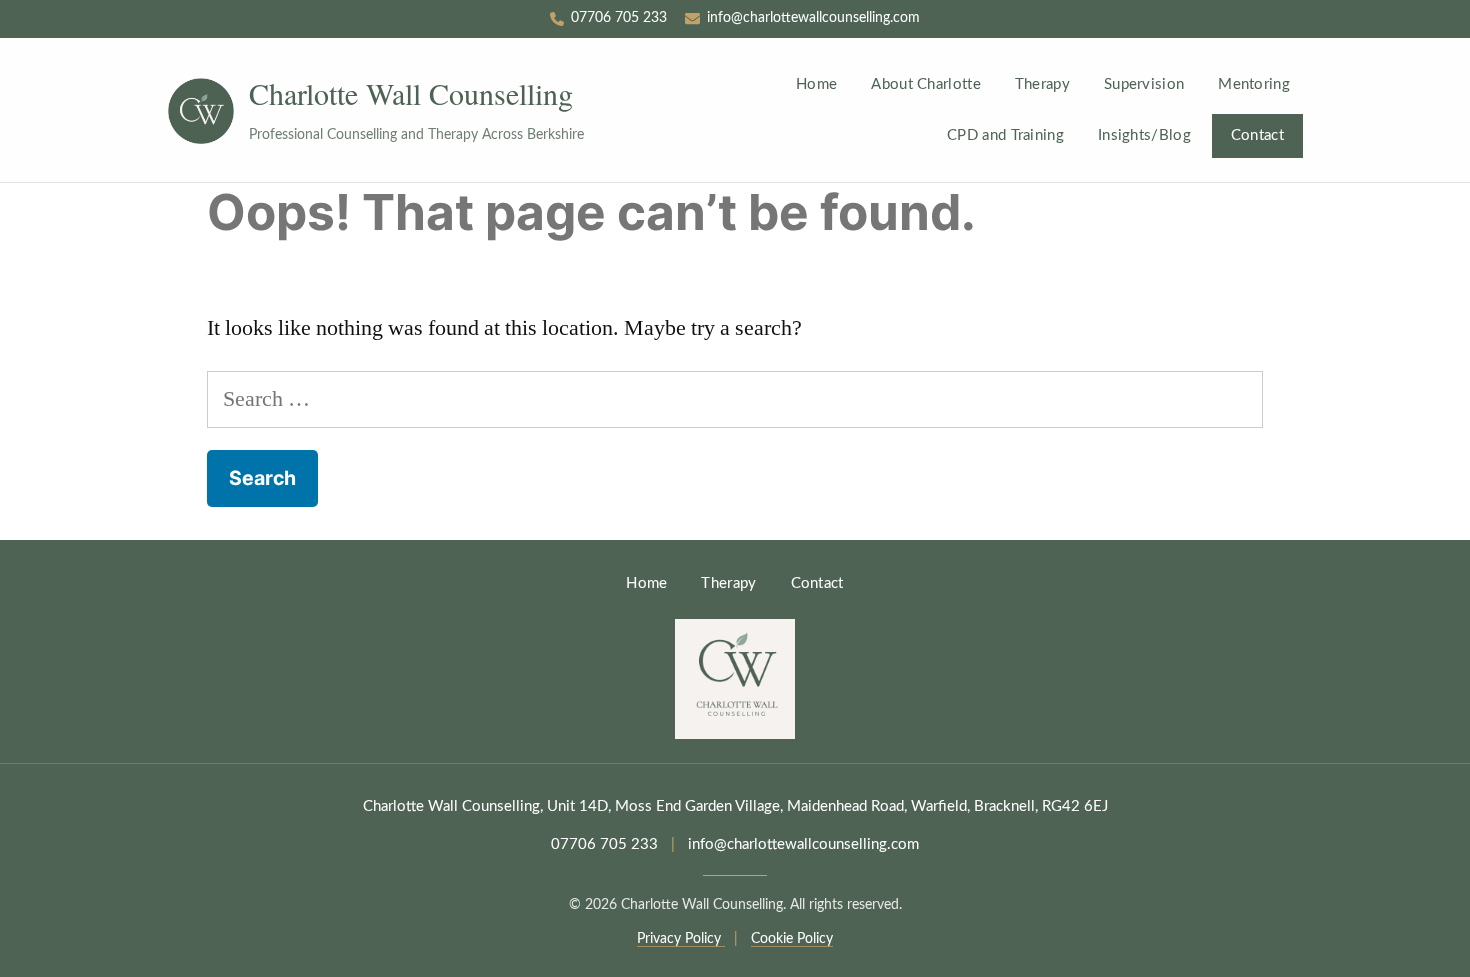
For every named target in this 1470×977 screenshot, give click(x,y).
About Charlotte (926, 84)
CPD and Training (1005, 135)
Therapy (1042, 84)
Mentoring (1254, 84)
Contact (1257, 135)
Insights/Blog (1144, 135)
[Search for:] (735, 399)
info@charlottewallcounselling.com (803, 844)
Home (816, 84)
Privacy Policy (681, 939)
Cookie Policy (792, 939)
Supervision (1144, 84)
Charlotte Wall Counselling (411, 93)
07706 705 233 (604, 844)
